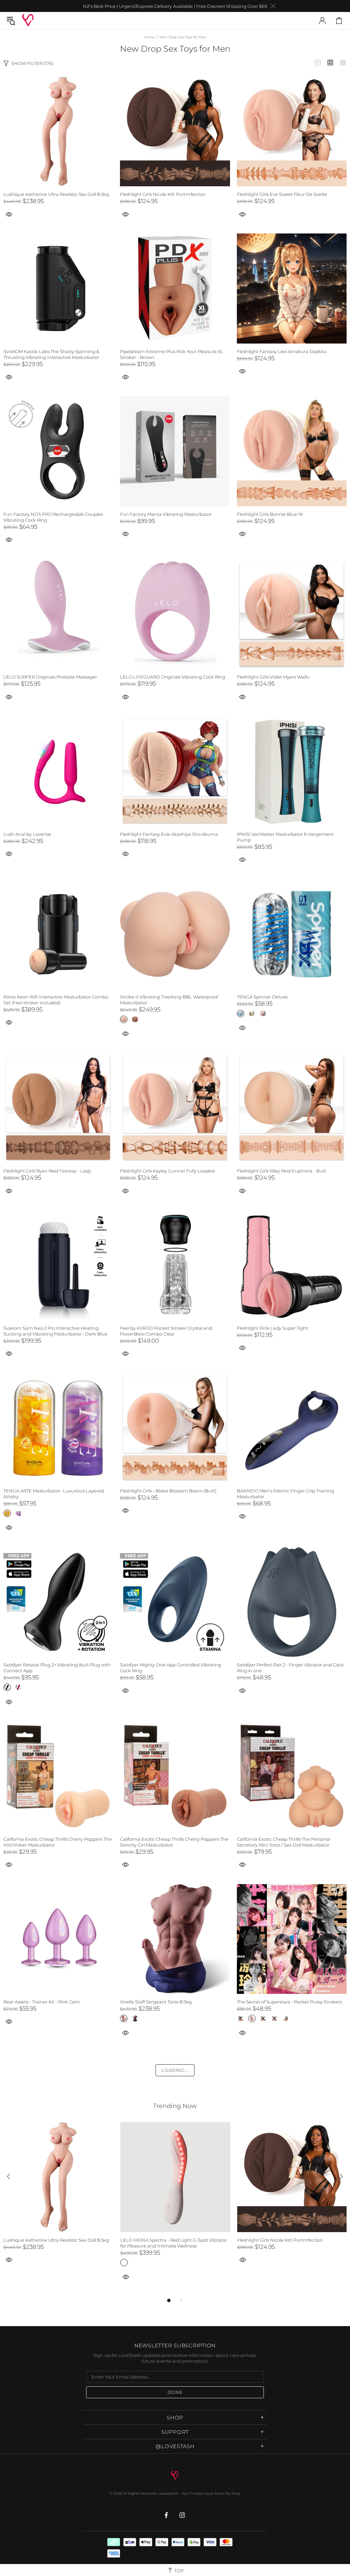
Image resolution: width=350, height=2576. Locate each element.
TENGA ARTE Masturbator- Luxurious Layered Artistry (54, 1494)
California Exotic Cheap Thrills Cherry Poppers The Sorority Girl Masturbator (174, 1842)
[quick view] (125, 214)
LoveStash (28, 20)
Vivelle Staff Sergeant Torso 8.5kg (156, 2002)
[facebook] (167, 2515)
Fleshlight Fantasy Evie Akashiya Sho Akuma (169, 834)
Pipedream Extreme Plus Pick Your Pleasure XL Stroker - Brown (172, 354)
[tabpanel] (58, 2201)
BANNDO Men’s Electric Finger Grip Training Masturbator (286, 1494)
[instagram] (182, 2515)
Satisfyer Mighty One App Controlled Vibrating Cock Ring (171, 1668)
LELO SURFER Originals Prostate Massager (50, 677)
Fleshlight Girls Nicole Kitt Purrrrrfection (163, 194)
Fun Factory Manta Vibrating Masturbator (166, 514)
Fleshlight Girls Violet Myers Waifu (273, 677)
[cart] (339, 21)
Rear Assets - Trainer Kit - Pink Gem (42, 2002)
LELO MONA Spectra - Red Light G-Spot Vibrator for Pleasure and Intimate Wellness (174, 2243)
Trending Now (175, 2106)
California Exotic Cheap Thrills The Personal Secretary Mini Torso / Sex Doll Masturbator (284, 1842)
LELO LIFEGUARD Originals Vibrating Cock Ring (173, 677)
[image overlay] (58, 80)
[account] (322, 21)
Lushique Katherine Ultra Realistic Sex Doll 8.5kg (56, 194)
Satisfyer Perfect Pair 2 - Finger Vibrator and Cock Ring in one (290, 1668)
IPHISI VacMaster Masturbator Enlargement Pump (285, 837)
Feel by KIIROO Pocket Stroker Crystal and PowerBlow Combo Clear (166, 1331)
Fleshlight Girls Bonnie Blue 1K (270, 514)
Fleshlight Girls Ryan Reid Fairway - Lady (47, 1171)
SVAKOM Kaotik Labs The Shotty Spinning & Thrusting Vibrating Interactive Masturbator (51, 354)
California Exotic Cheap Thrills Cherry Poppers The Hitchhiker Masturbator (58, 1842)
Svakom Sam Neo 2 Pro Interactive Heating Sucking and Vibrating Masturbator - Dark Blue (55, 1331)
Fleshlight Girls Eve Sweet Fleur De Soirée (282, 194)
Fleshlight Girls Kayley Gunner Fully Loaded (167, 1171)
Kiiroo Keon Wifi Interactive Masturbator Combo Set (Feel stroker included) (56, 1000)
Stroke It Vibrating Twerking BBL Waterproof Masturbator (169, 1000)
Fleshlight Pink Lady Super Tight (272, 1328)
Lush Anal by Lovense (27, 834)
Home (149, 37)
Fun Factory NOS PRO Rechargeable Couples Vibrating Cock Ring (53, 517)
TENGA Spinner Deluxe (262, 997)
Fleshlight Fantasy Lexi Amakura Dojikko (282, 351)
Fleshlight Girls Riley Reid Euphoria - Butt (281, 1171)
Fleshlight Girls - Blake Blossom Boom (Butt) (168, 1491)
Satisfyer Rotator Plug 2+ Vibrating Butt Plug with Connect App (57, 1668)
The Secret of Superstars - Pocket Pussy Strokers (289, 2002)
